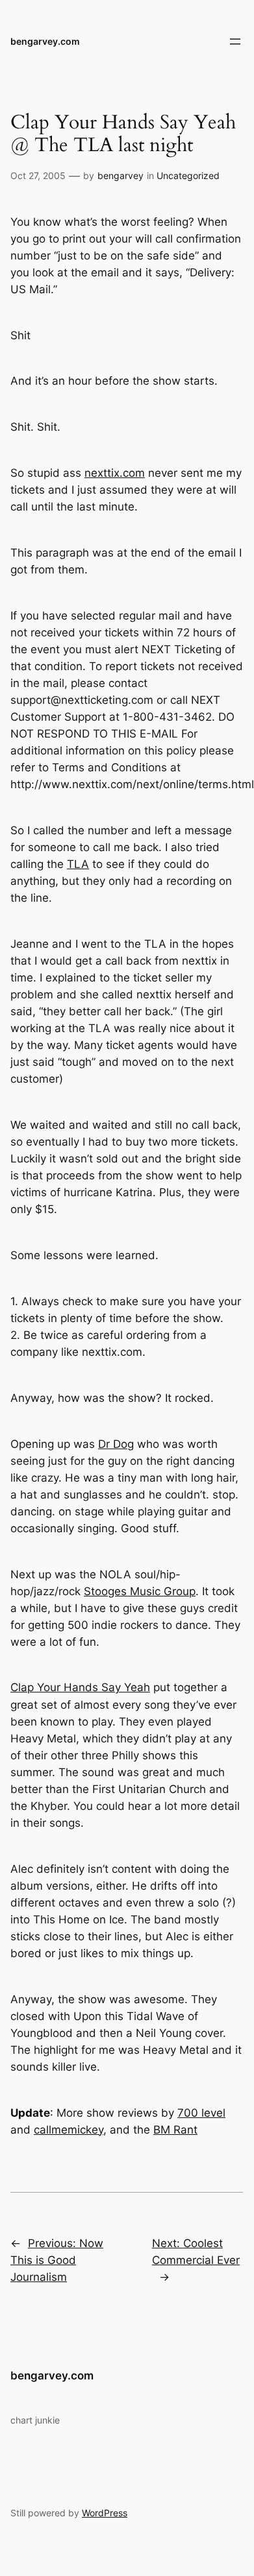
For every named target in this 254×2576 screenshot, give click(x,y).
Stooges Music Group (140, 1591)
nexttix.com (115, 473)
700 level (201, 2113)
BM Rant (175, 2130)
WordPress (105, 2513)
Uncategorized (188, 175)
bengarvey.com (45, 41)
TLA (78, 864)
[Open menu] (235, 42)
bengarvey (121, 175)
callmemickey (69, 2130)
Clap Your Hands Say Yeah (80, 1687)
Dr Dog (116, 1444)
